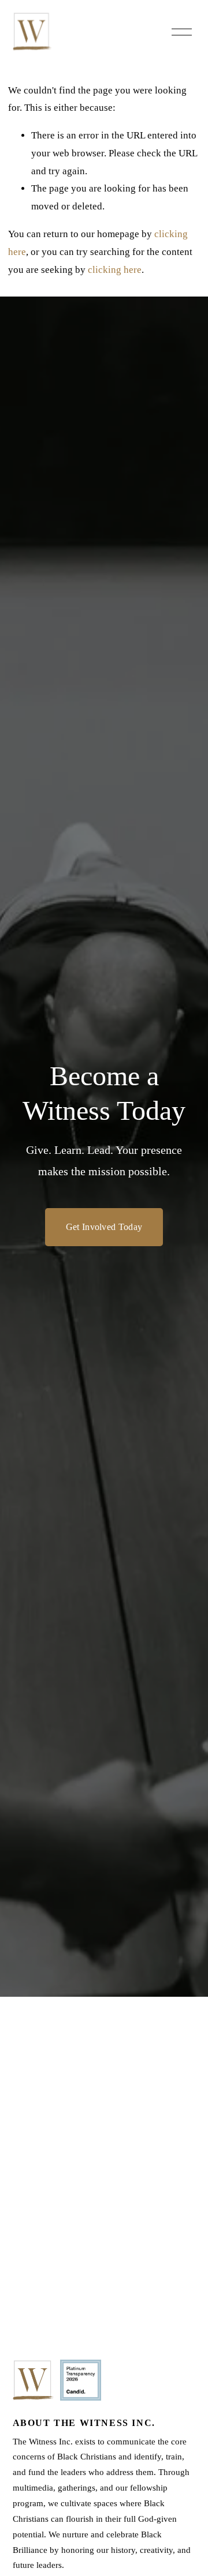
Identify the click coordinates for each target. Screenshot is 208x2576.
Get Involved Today (104, 1227)
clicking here (115, 270)
